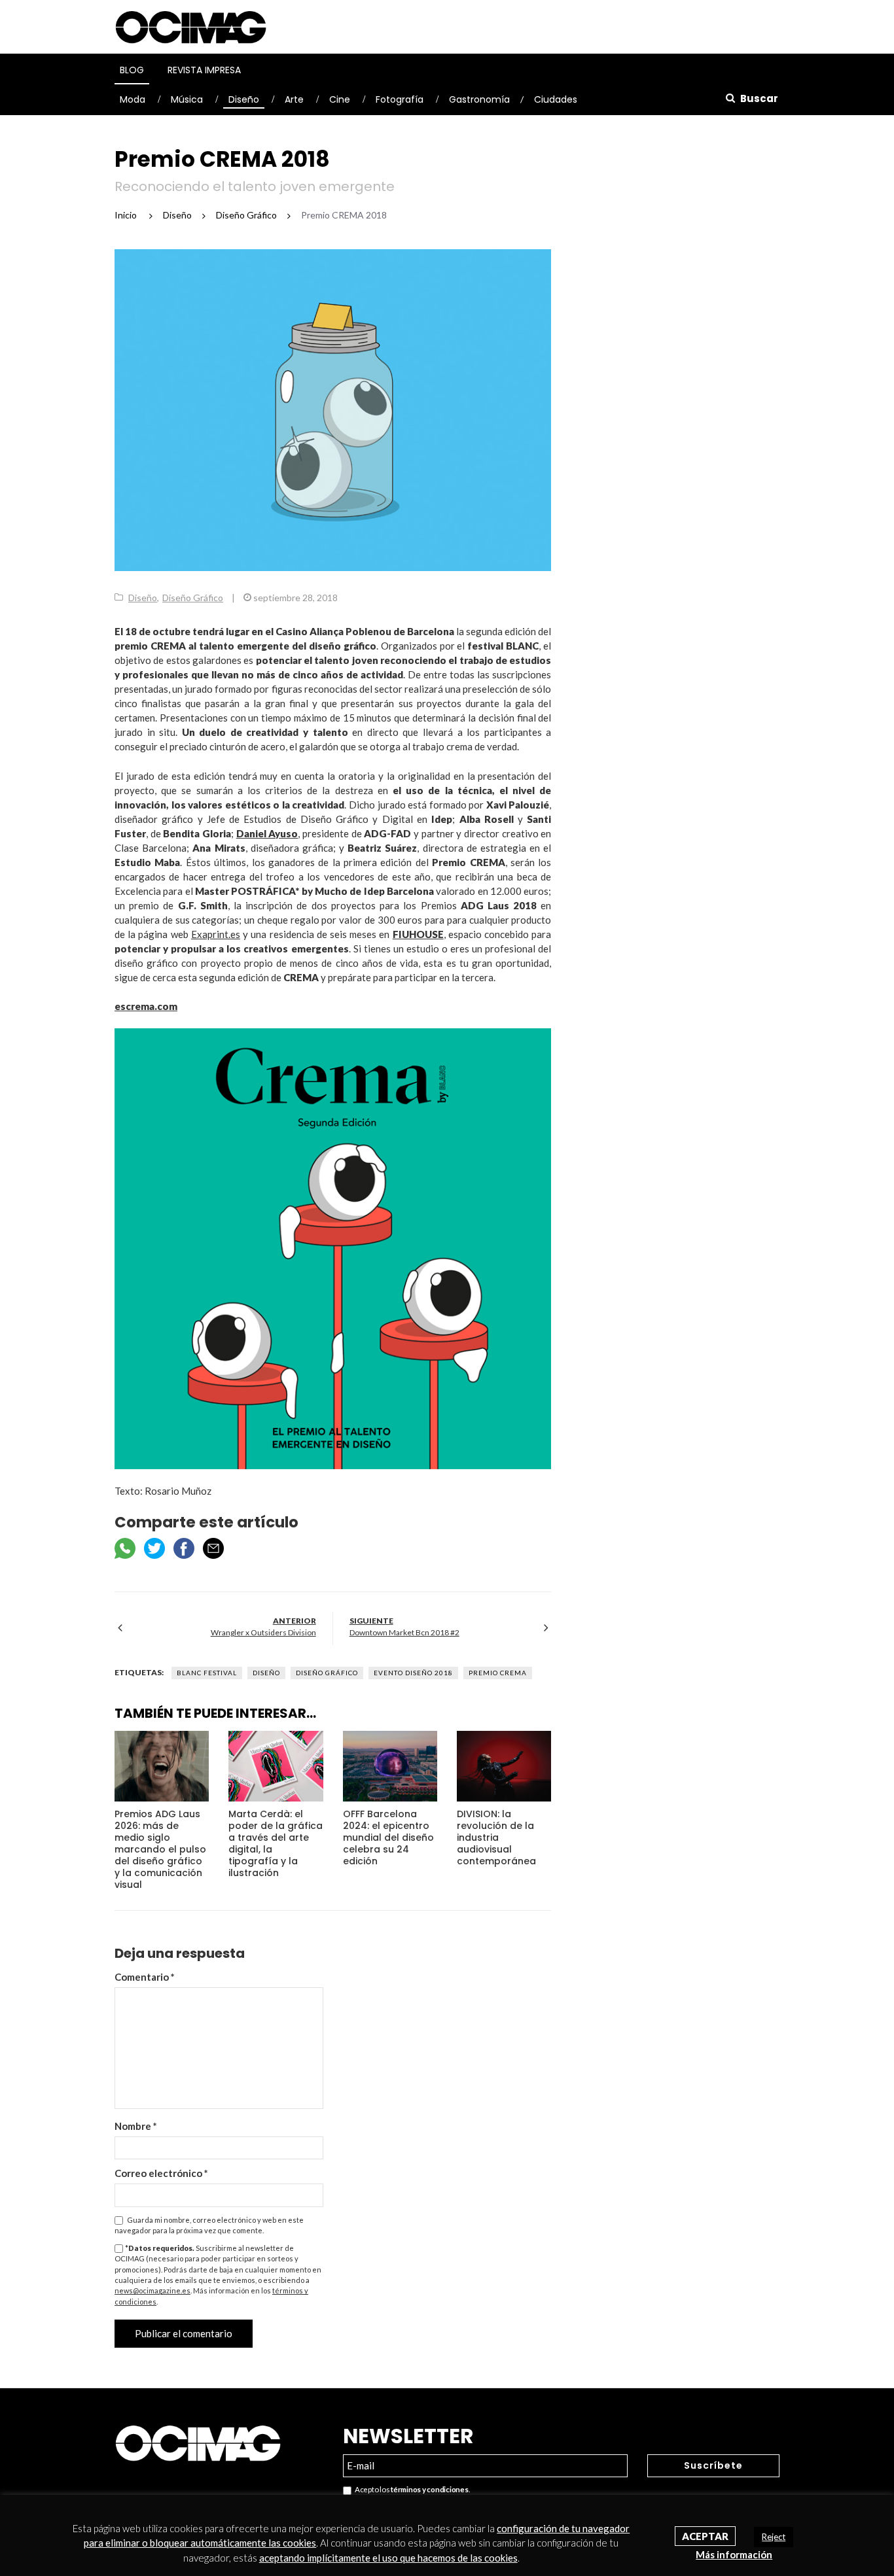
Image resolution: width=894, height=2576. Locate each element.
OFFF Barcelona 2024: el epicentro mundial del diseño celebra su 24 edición (388, 1837)
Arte (294, 99)
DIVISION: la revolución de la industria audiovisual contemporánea (496, 1837)
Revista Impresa (204, 70)
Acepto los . (411, 2489)
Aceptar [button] (705, 2536)
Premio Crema (498, 1673)
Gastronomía (479, 99)
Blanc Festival (207, 1673)
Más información (734, 2554)
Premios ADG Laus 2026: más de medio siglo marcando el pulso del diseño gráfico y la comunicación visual (160, 1849)
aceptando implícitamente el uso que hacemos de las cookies (388, 2558)
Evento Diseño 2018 (413, 1673)
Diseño (244, 99)
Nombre (136, 2126)
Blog (132, 70)
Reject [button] (774, 2537)
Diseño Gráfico (193, 598)
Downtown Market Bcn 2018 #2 (404, 1632)
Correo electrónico (161, 2173)
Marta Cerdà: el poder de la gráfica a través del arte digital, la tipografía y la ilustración (276, 1843)
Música (187, 99)
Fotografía (400, 99)
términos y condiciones (429, 2489)
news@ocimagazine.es (152, 2290)
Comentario (145, 1977)
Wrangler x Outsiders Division (263, 1632)
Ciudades (556, 99)
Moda (133, 99)
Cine (340, 99)
